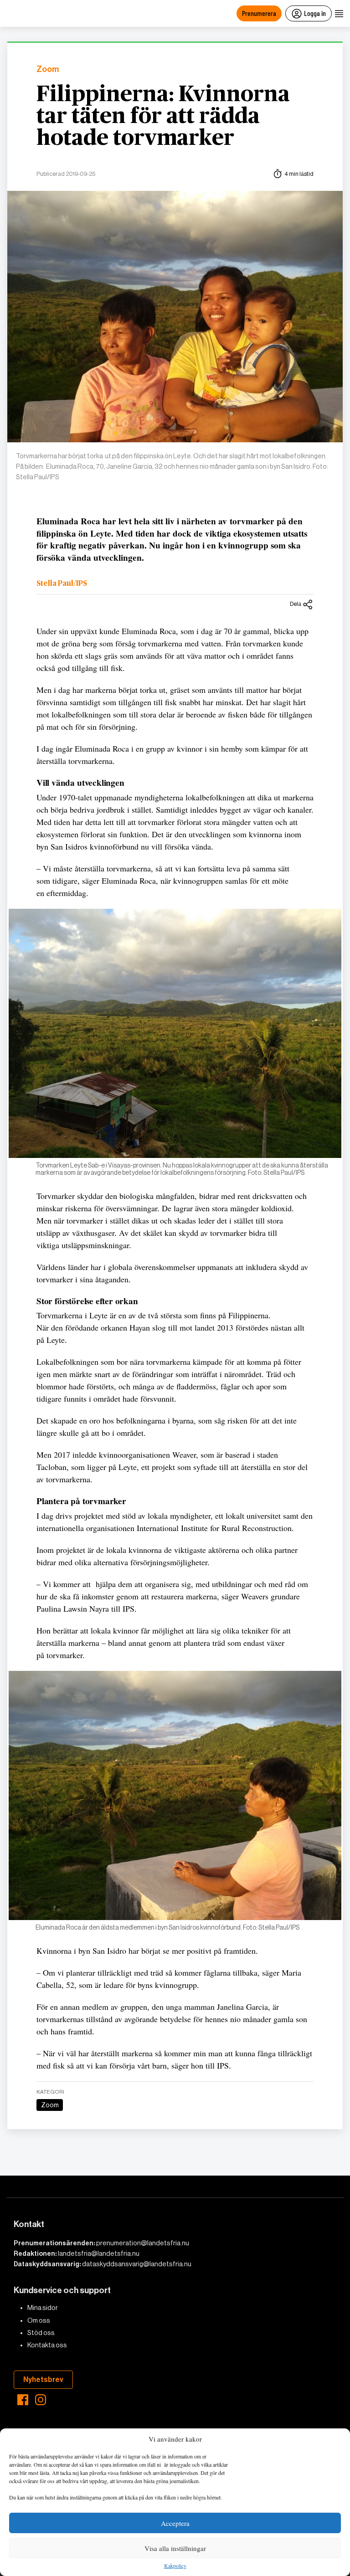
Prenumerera (259, 13)
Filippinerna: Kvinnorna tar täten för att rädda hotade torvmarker (163, 117)
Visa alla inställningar (175, 2548)
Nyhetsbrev (43, 2379)
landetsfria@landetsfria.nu (99, 2253)
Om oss (39, 2320)
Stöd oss (41, 2333)
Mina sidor (43, 2308)
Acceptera (175, 2523)
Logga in (315, 13)
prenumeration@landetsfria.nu (143, 2243)
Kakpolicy (175, 2566)
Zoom (48, 69)
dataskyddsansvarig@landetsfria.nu (137, 2264)
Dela (296, 604)
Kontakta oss (47, 2345)
